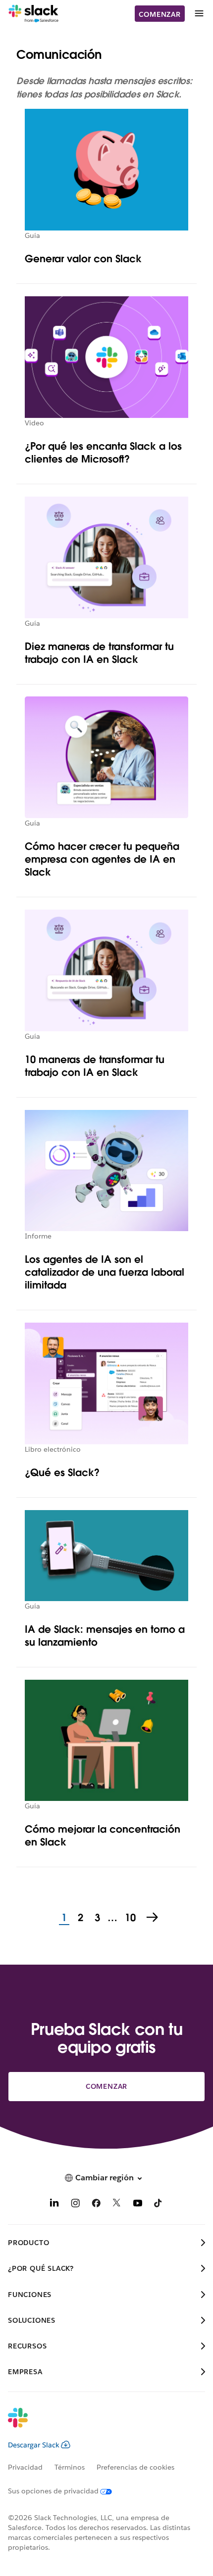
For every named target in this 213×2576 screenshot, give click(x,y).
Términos (70, 2467)
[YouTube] (138, 2205)
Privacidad (25, 2467)
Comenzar (160, 14)
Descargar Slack (34, 2445)
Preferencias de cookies (135, 2467)
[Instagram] (75, 2205)
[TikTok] (159, 2205)
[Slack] (33, 14)
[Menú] (199, 14)
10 (129, 1918)
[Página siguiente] (153, 1918)
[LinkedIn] (54, 2205)
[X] (117, 2205)
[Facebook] (96, 2205)
